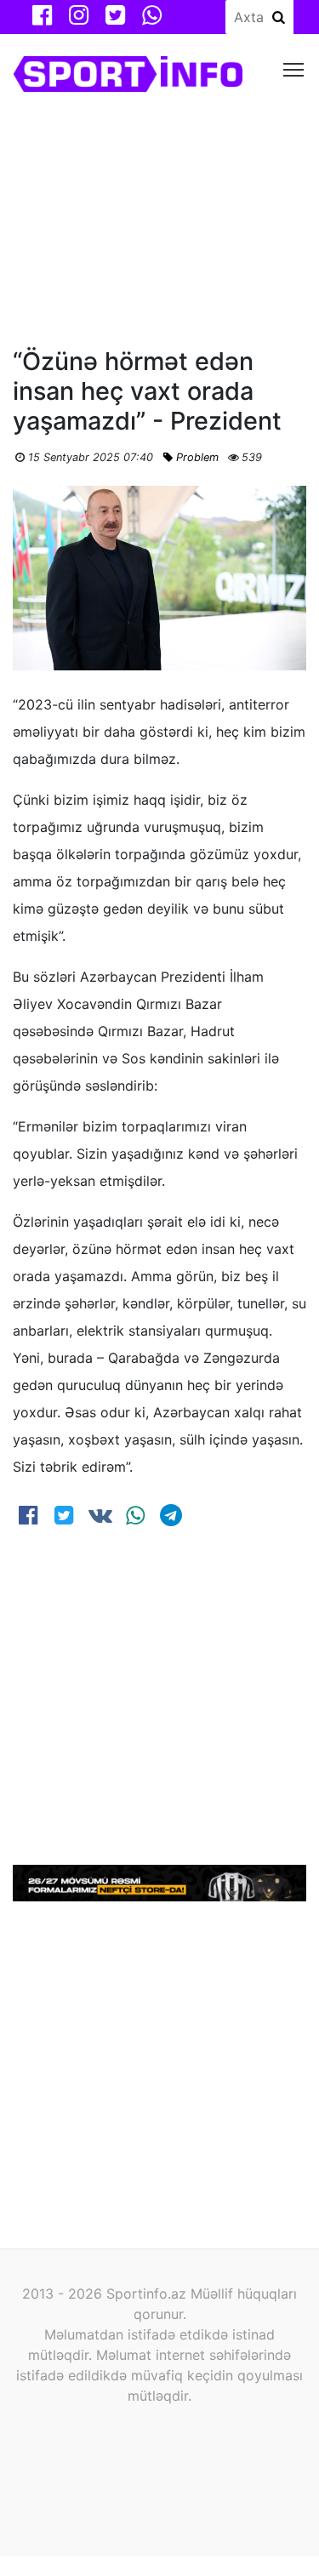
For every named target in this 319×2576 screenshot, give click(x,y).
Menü (294, 68)
